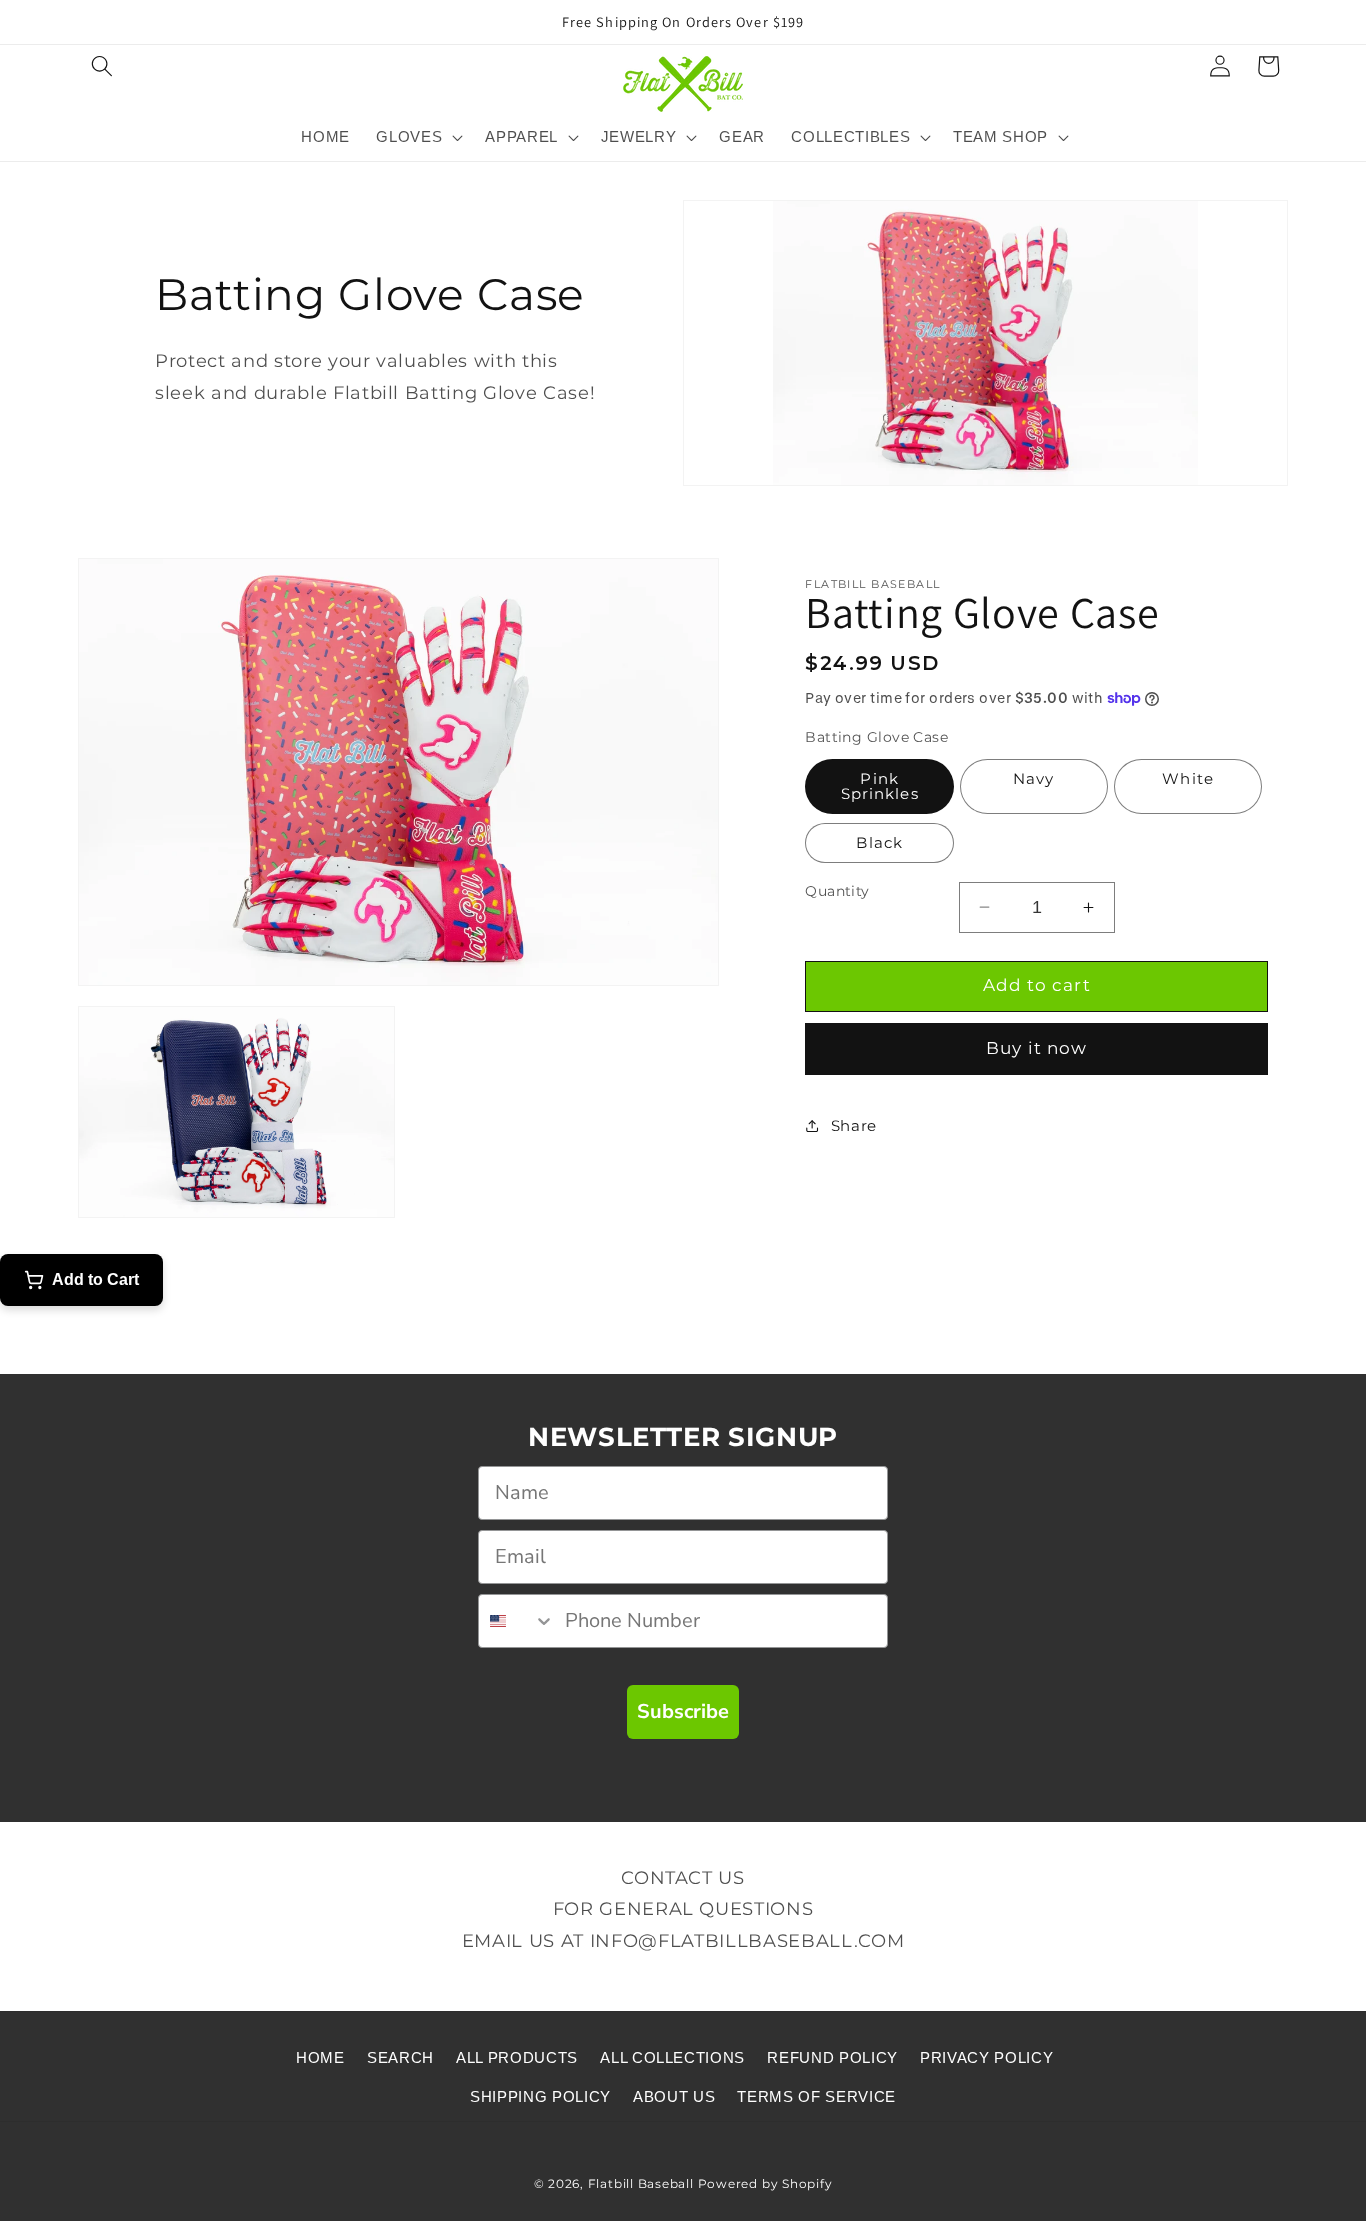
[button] (102, 66)
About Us (674, 2096)
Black (879, 842)
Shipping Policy (540, 2096)
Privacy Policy (986, 2057)
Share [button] (854, 1125)
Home (320, 2057)
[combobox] (517, 1621)
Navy (1033, 778)
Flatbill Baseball (641, 2183)
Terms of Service (816, 2096)
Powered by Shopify (765, 2183)
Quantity (837, 891)
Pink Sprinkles (880, 786)
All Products (517, 2057)
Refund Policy (832, 2057)
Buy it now (1036, 1048)
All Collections (672, 2057)
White (1188, 778)
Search (400, 2057)
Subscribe (683, 1711)
